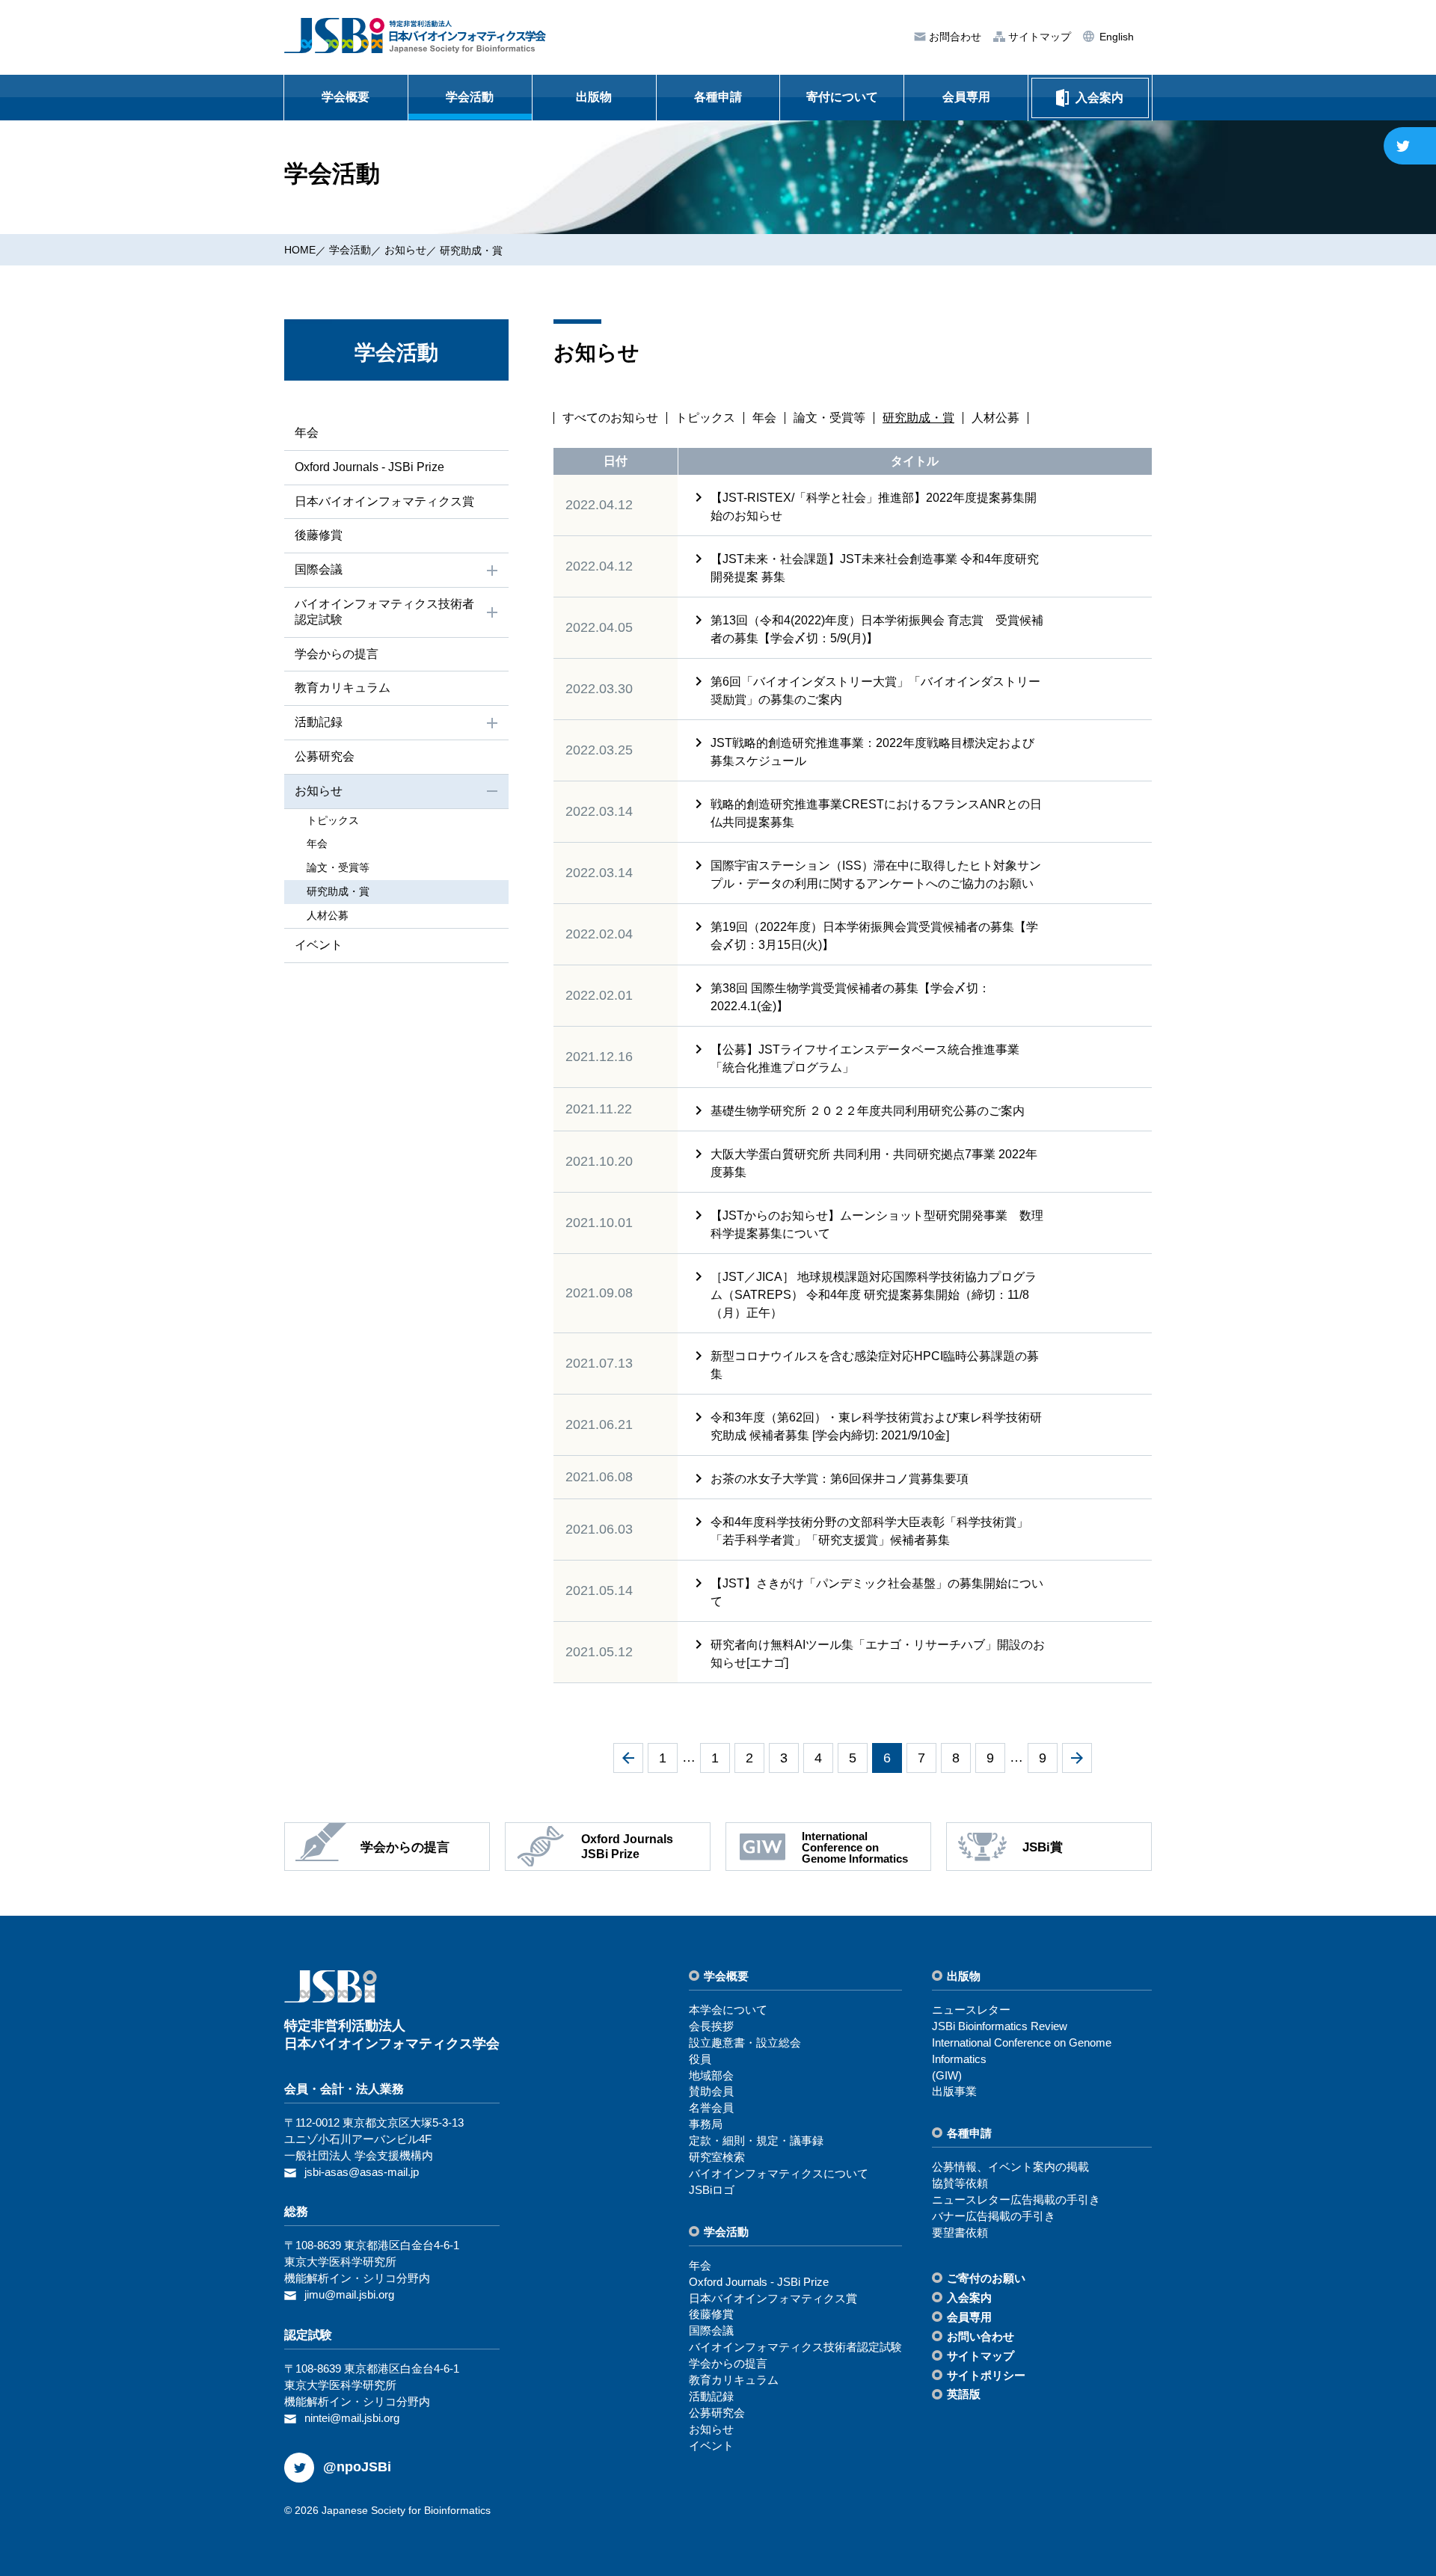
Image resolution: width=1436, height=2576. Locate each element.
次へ (1077, 1758)
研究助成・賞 (338, 891)
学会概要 (346, 97)
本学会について (728, 2010)
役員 (700, 2059)
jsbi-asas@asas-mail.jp (362, 2172)
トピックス (705, 418)
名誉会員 (711, 2108)
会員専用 (966, 97)
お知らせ (405, 250)
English (1115, 37)
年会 (764, 418)
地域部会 (711, 2075)
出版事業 (954, 2091)
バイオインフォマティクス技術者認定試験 (384, 612)
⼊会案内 (969, 2297)
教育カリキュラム (343, 688)
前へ (628, 1758)
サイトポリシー (986, 2375)
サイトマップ (1038, 37)
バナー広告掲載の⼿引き (994, 2216)
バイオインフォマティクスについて (779, 2173)
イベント (319, 945)
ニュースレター (971, 2010)
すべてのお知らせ (610, 418)
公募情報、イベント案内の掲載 (1010, 2167)
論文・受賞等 (829, 418)
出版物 (594, 97)
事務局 (706, 2124)
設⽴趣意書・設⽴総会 (745, 2042)
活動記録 (319, 722)
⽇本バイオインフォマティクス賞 (384, 501)
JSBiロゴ (712, 2190)
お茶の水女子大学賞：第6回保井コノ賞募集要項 (840, 1479)
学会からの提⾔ (337, 654)
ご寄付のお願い (986, 2278)
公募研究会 (325, 756)
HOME (300, 250)
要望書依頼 (960, 2232)
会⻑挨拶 (711, 2026)
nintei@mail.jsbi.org (352, 2418)
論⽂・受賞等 (338, 867)
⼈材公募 (328, 915)
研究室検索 (717, 2157)
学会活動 (470, 97)
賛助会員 (711, 2091)
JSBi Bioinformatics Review (1000, 2026)
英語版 (964, 2394)
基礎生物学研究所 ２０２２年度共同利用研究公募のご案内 (868, 1111)
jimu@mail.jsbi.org (349, 2294)
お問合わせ (954, 37)
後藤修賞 (319, 535)
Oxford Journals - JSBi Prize (369, 467)
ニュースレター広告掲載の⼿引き (1016, 2200)
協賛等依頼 (960, 2183)
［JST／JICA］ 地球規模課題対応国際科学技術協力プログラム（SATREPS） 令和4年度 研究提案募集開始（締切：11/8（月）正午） (874, 1295)
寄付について (842, 97)
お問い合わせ (981, 2336)
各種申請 (718, 97)
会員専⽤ (969, 2317)
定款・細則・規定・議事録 (756, 2140)
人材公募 (995, 418)
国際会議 (319, 569)
